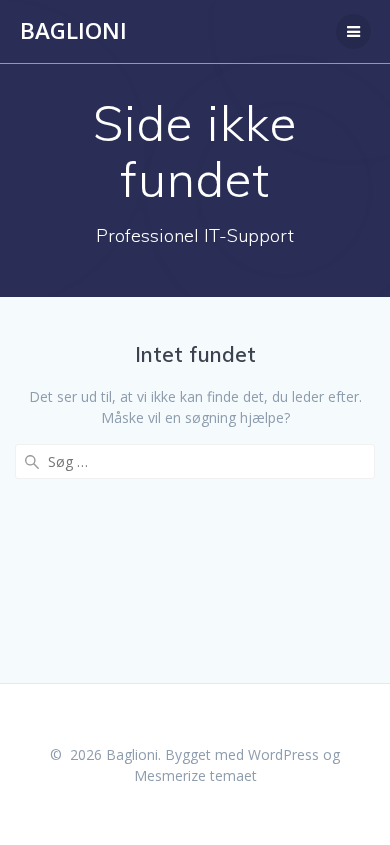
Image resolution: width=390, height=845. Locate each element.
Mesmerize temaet (195, 775)
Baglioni (73, 31)
